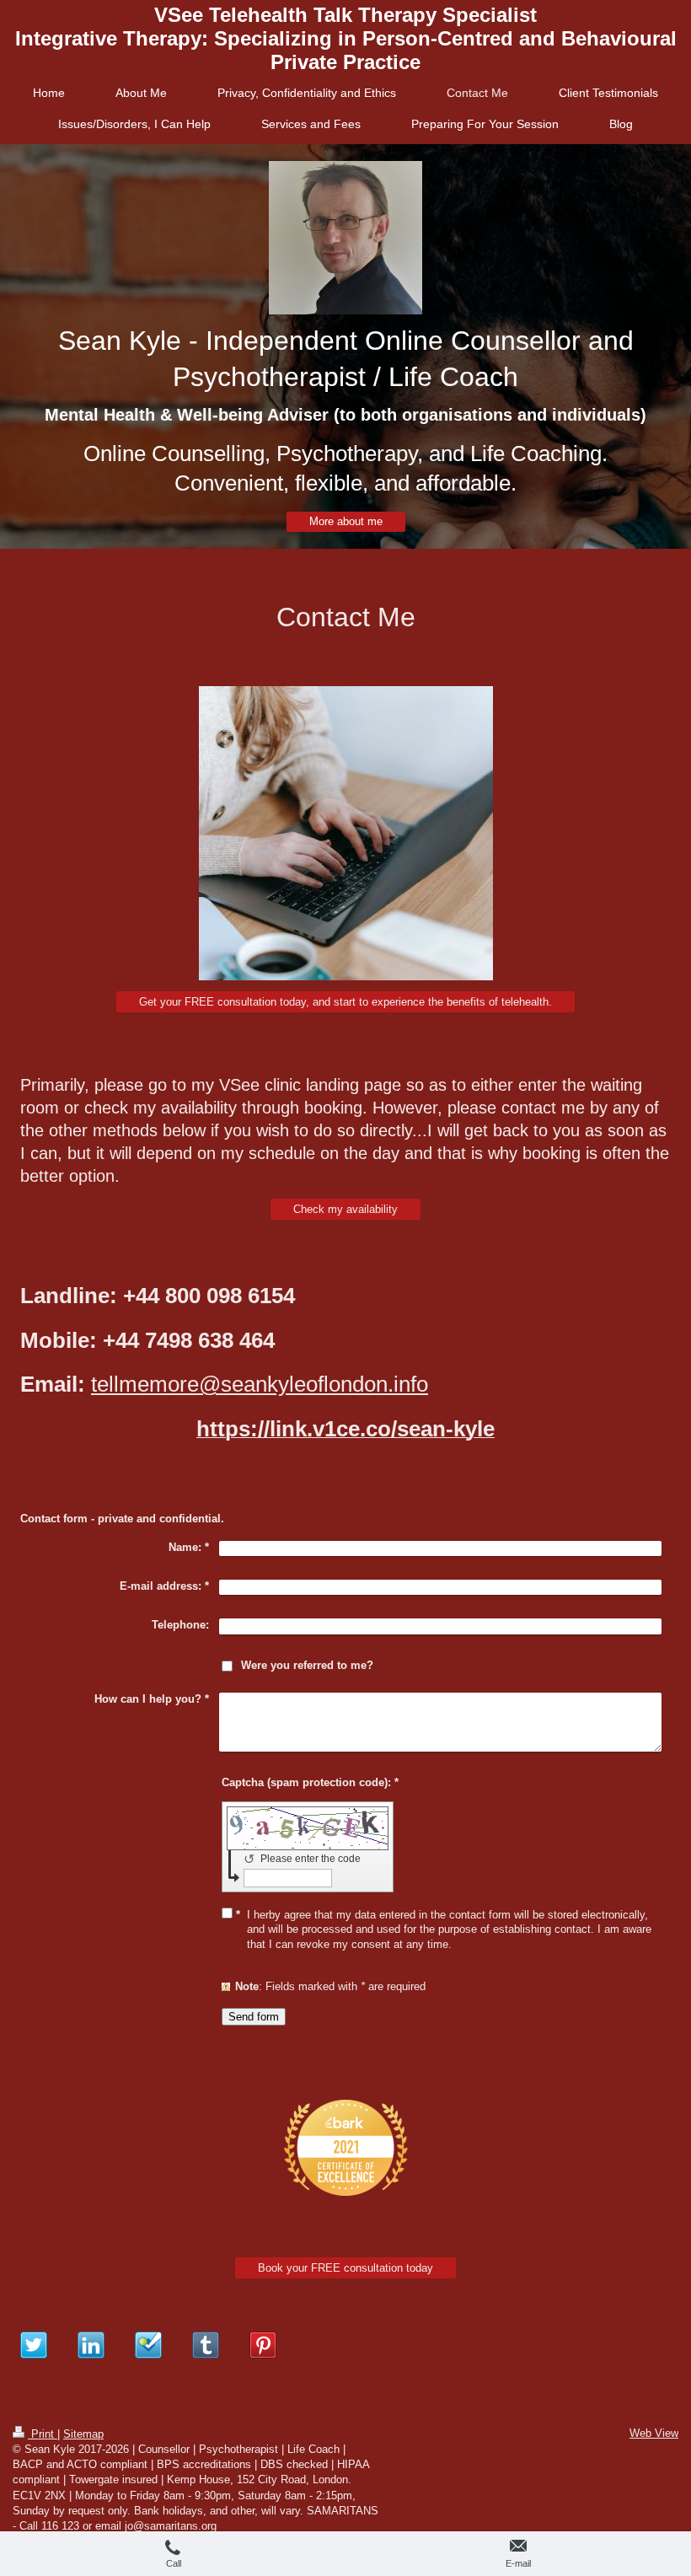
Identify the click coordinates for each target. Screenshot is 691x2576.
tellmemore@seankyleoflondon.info (260, 1384)
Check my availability (345, 1209)
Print (43, 2434)
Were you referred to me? (307, 1665)
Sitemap (83, 2434)
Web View (654, 2433)
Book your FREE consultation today (345, 2268)
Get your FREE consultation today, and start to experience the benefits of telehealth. (345, 1002)
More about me (346, 521)
